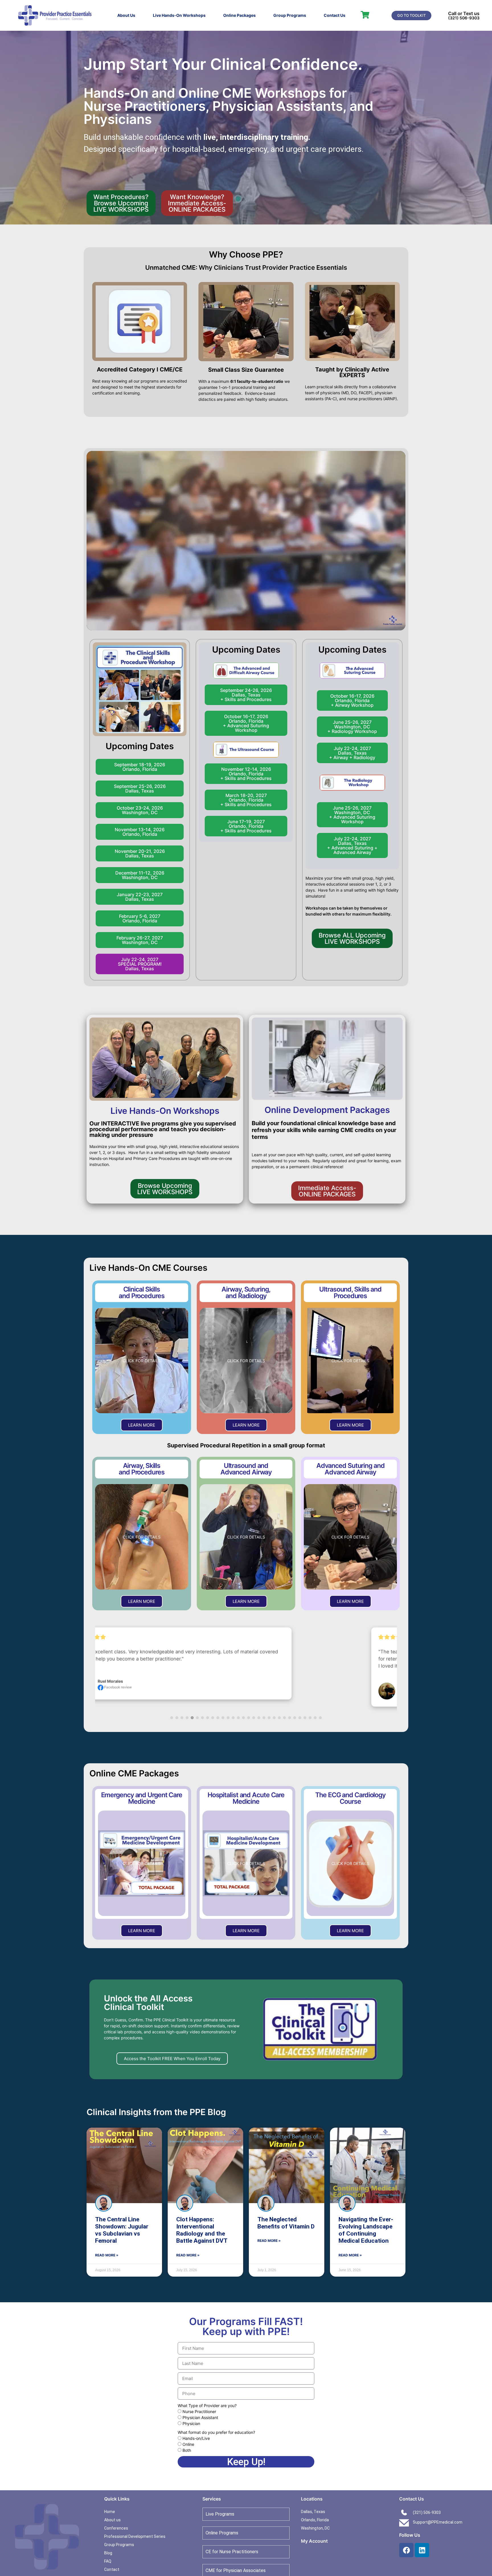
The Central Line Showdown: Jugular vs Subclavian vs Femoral (122, 2230)
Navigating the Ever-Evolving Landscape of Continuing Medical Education (366, 2230)
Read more (311, 1666)
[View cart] (365, 15)
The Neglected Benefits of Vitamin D (286, 2223)
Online (188, 2445)
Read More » (107, 2255)
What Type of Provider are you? (207, 2406)
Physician (191, 2424)
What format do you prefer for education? (216, 2433)
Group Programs (290, 15)
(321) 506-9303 (464, 18)
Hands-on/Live (196, 2439)
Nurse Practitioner (199, 2412)
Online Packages (239, 15)
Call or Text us (464, 13)
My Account (314, 2541)
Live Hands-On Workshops (179, 15)
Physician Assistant (200, 2418)
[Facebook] (406, 2550)
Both (187, 2451)
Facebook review (183, 1694)
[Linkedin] (422, 2550)
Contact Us (335, 15)
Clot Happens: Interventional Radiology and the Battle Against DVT (202, 2230)
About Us (126, 15)
